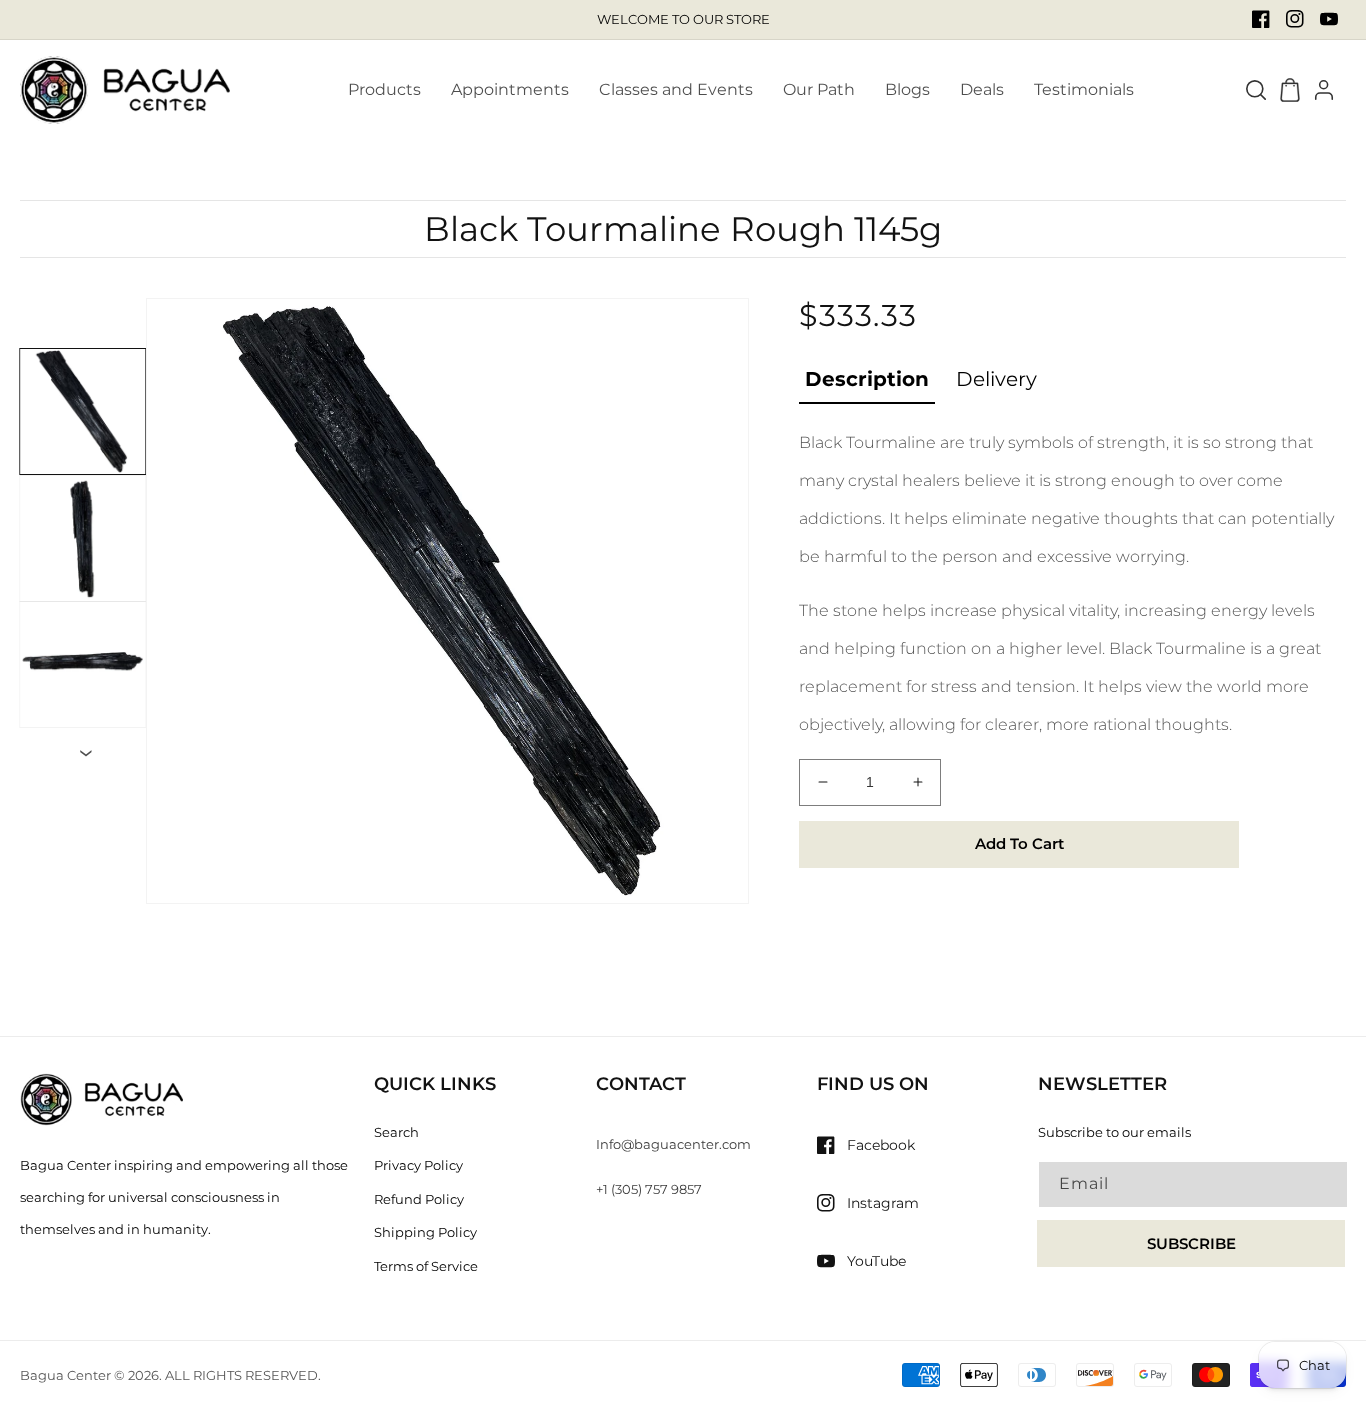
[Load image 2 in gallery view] (82, 538)
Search (396, 1132)
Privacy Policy (418, 1165)
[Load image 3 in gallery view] (82, 664)
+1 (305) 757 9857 (649, 1189)
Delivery (996, 379)
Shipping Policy (425, 1232)
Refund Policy (419, 1199)
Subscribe (1191, 1243)
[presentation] (91, 753)
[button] (1256, 90)
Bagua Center (65, 1375)
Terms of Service (426, 1266)
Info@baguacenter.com (673, 1144)
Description (867, 379)
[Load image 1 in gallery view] (82, 411)
